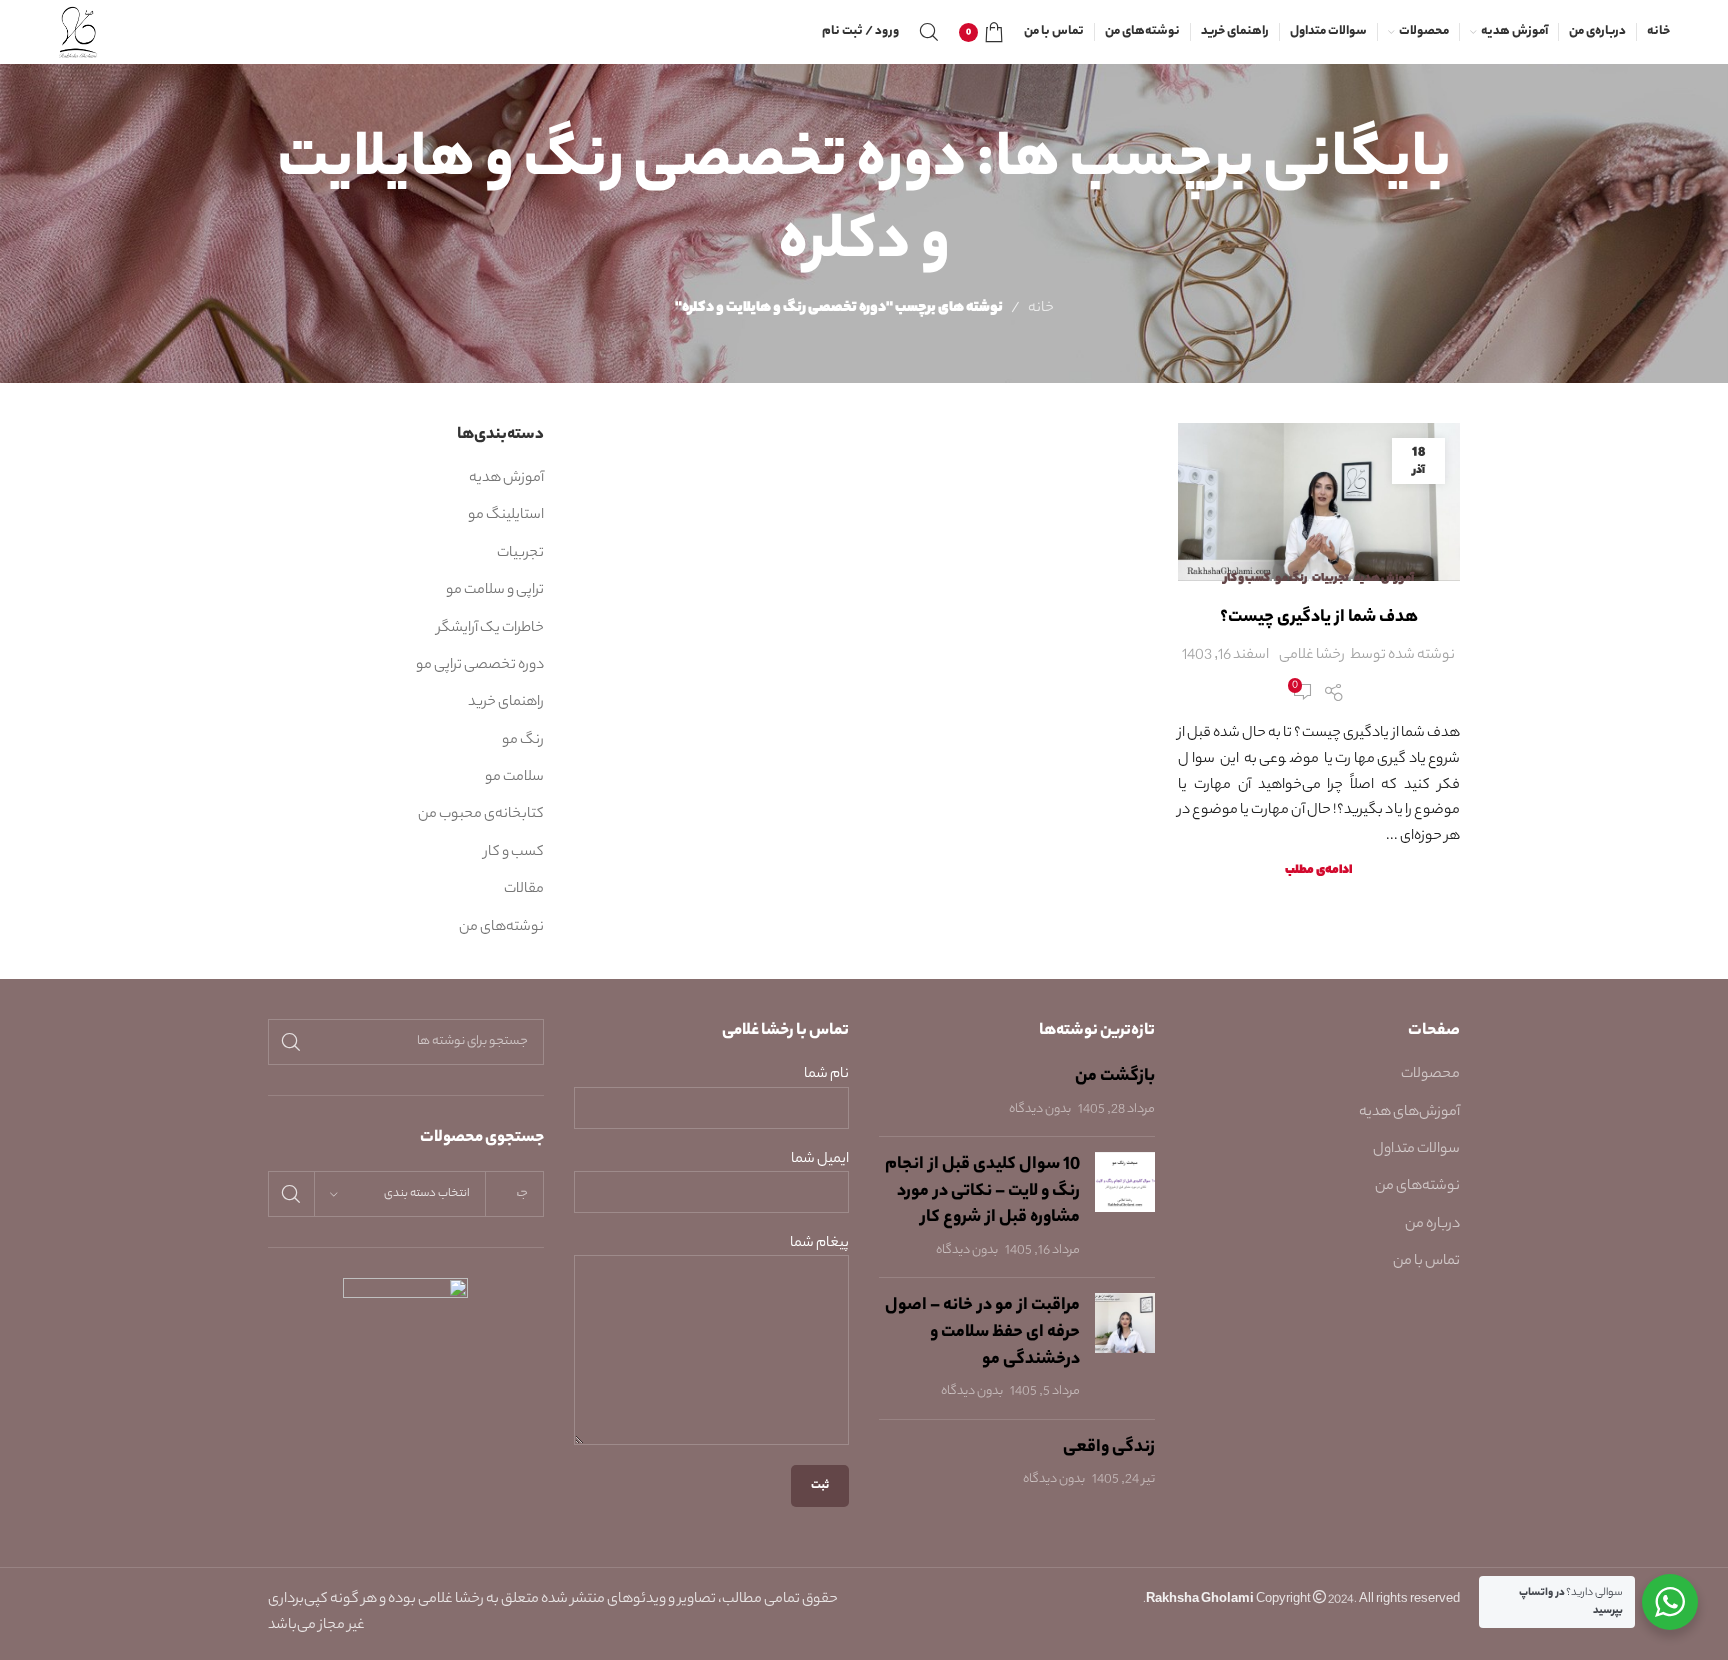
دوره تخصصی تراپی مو (480, 666)
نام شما (826, 1075)
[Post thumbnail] (1125, 1207)
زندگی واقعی (1109, 1448)
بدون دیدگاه (1040, 1110)
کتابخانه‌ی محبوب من (481, 815)
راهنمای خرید (506, 703)
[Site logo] (78, 32)
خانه (1041, 309)
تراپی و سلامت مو (495, 591)
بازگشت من (1115, 1077)
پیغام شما (819, 1244)
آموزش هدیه (1384, 579)
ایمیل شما (820, 1160)
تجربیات (1330, 579)
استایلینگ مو (506, 516)
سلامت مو (514, 778)
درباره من (1432, 1225)
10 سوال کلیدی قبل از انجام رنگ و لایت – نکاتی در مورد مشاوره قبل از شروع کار (982, 1191)
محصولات (1430, 1075)
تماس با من (1426, 1262)
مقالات (524, 890)
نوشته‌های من (501, 928)
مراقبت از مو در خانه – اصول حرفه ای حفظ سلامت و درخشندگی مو (982, 1332)
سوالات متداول (1416, 1150)
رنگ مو (1291, 579)
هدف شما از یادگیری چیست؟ (1319, 618)
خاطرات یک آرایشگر (490, 629)
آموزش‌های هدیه (1409, 1113)
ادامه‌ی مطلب (1318, 871)
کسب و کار (1247, 579)
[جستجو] (929, 32)
